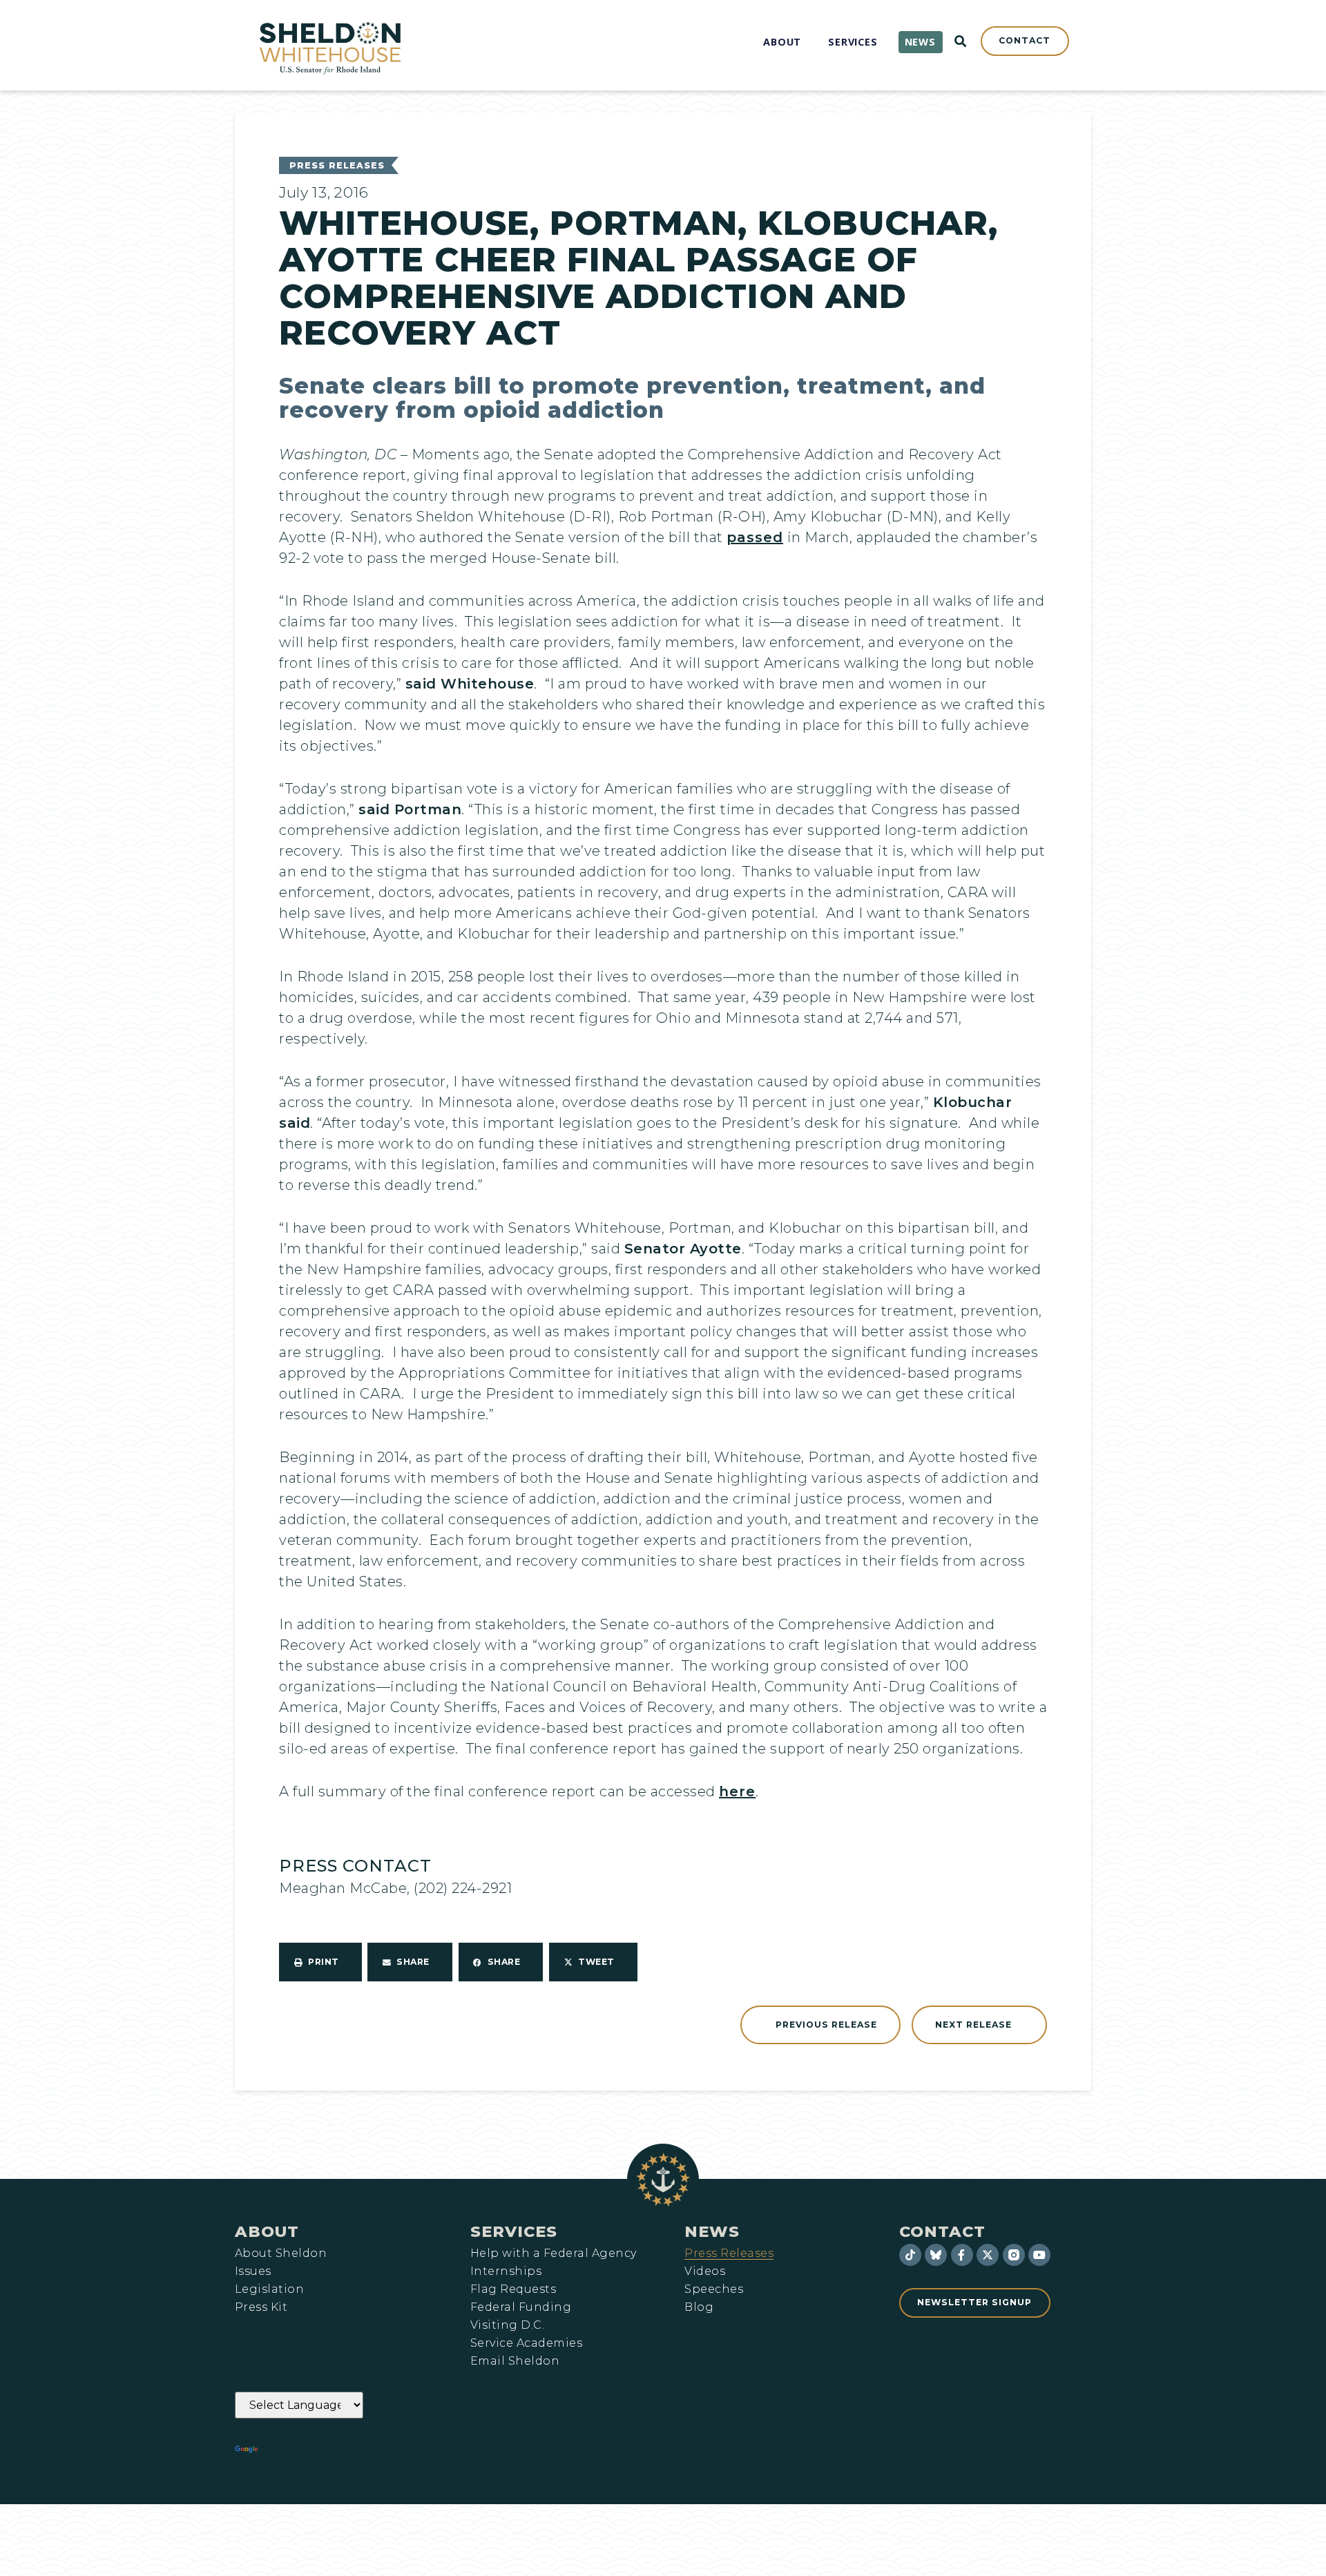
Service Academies (526, 2343)
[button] (320, 1962)
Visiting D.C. (507, 2325)
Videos (705, 2271)
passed (755, 537)
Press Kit (261, 2307)
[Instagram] (1014, 2255)
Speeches (714, 2289)
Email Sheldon (515, 2361)
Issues (253, 2271)
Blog (699, 2307)
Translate (299, 2450)
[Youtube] (1039, 2255)
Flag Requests (513, 2289)
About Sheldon (281, 2253)
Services (514, 2231)
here (737, 1791)
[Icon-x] (988, 2255)
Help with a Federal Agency (553, 2253)
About (267, 2231)
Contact (942, 2231)
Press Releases (337, 165)
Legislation (269, 2289)
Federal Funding (521, 2307)
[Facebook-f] (962, 2255)
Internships (506, 2271)
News (712, 2231)
